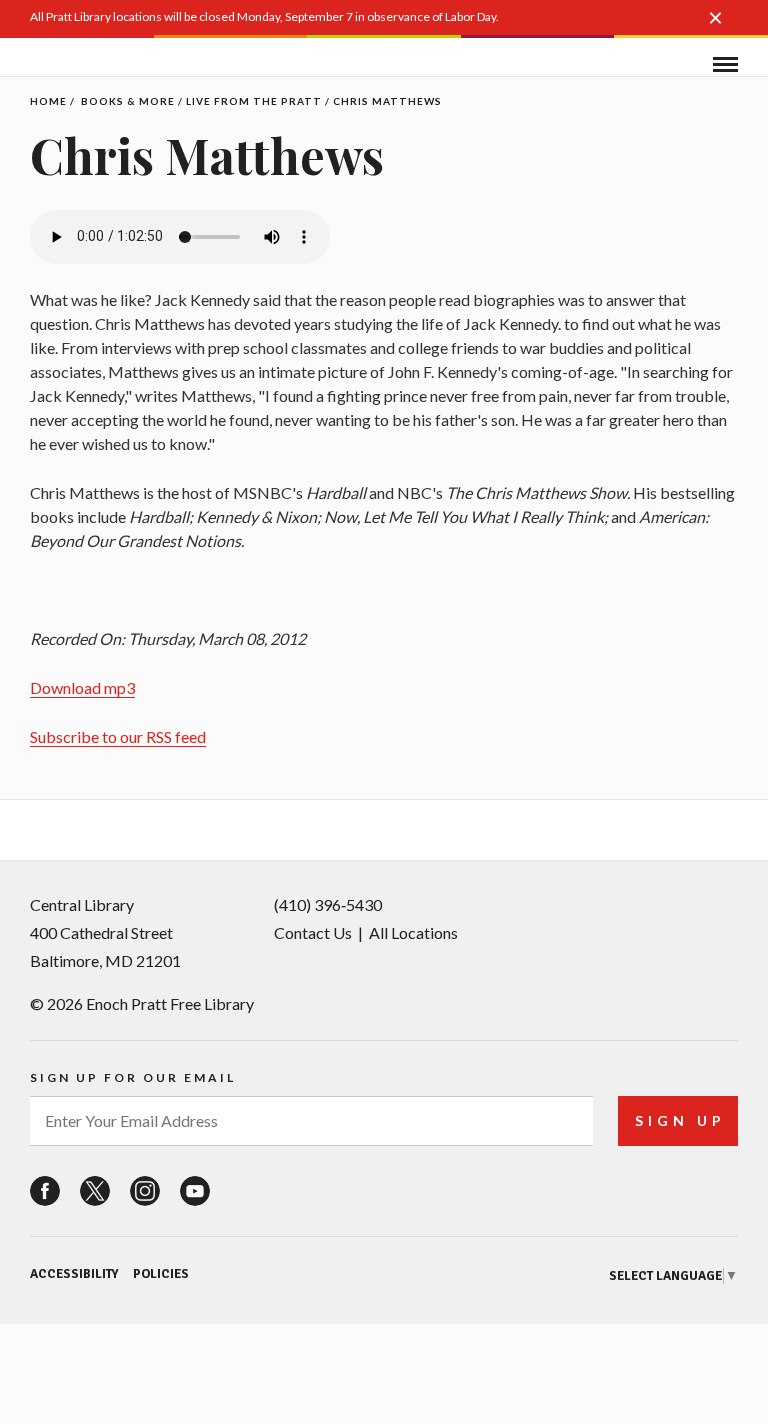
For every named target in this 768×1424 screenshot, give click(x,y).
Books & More (128, 101)
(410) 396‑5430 (328, 904)
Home (48, 101)
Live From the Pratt (254, 101)
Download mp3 (82, 687)
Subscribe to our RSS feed (118, 736)
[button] (723, 28)
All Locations (413, 932)
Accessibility (74, 1274)
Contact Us (313, 932)
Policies (161, 1274)
